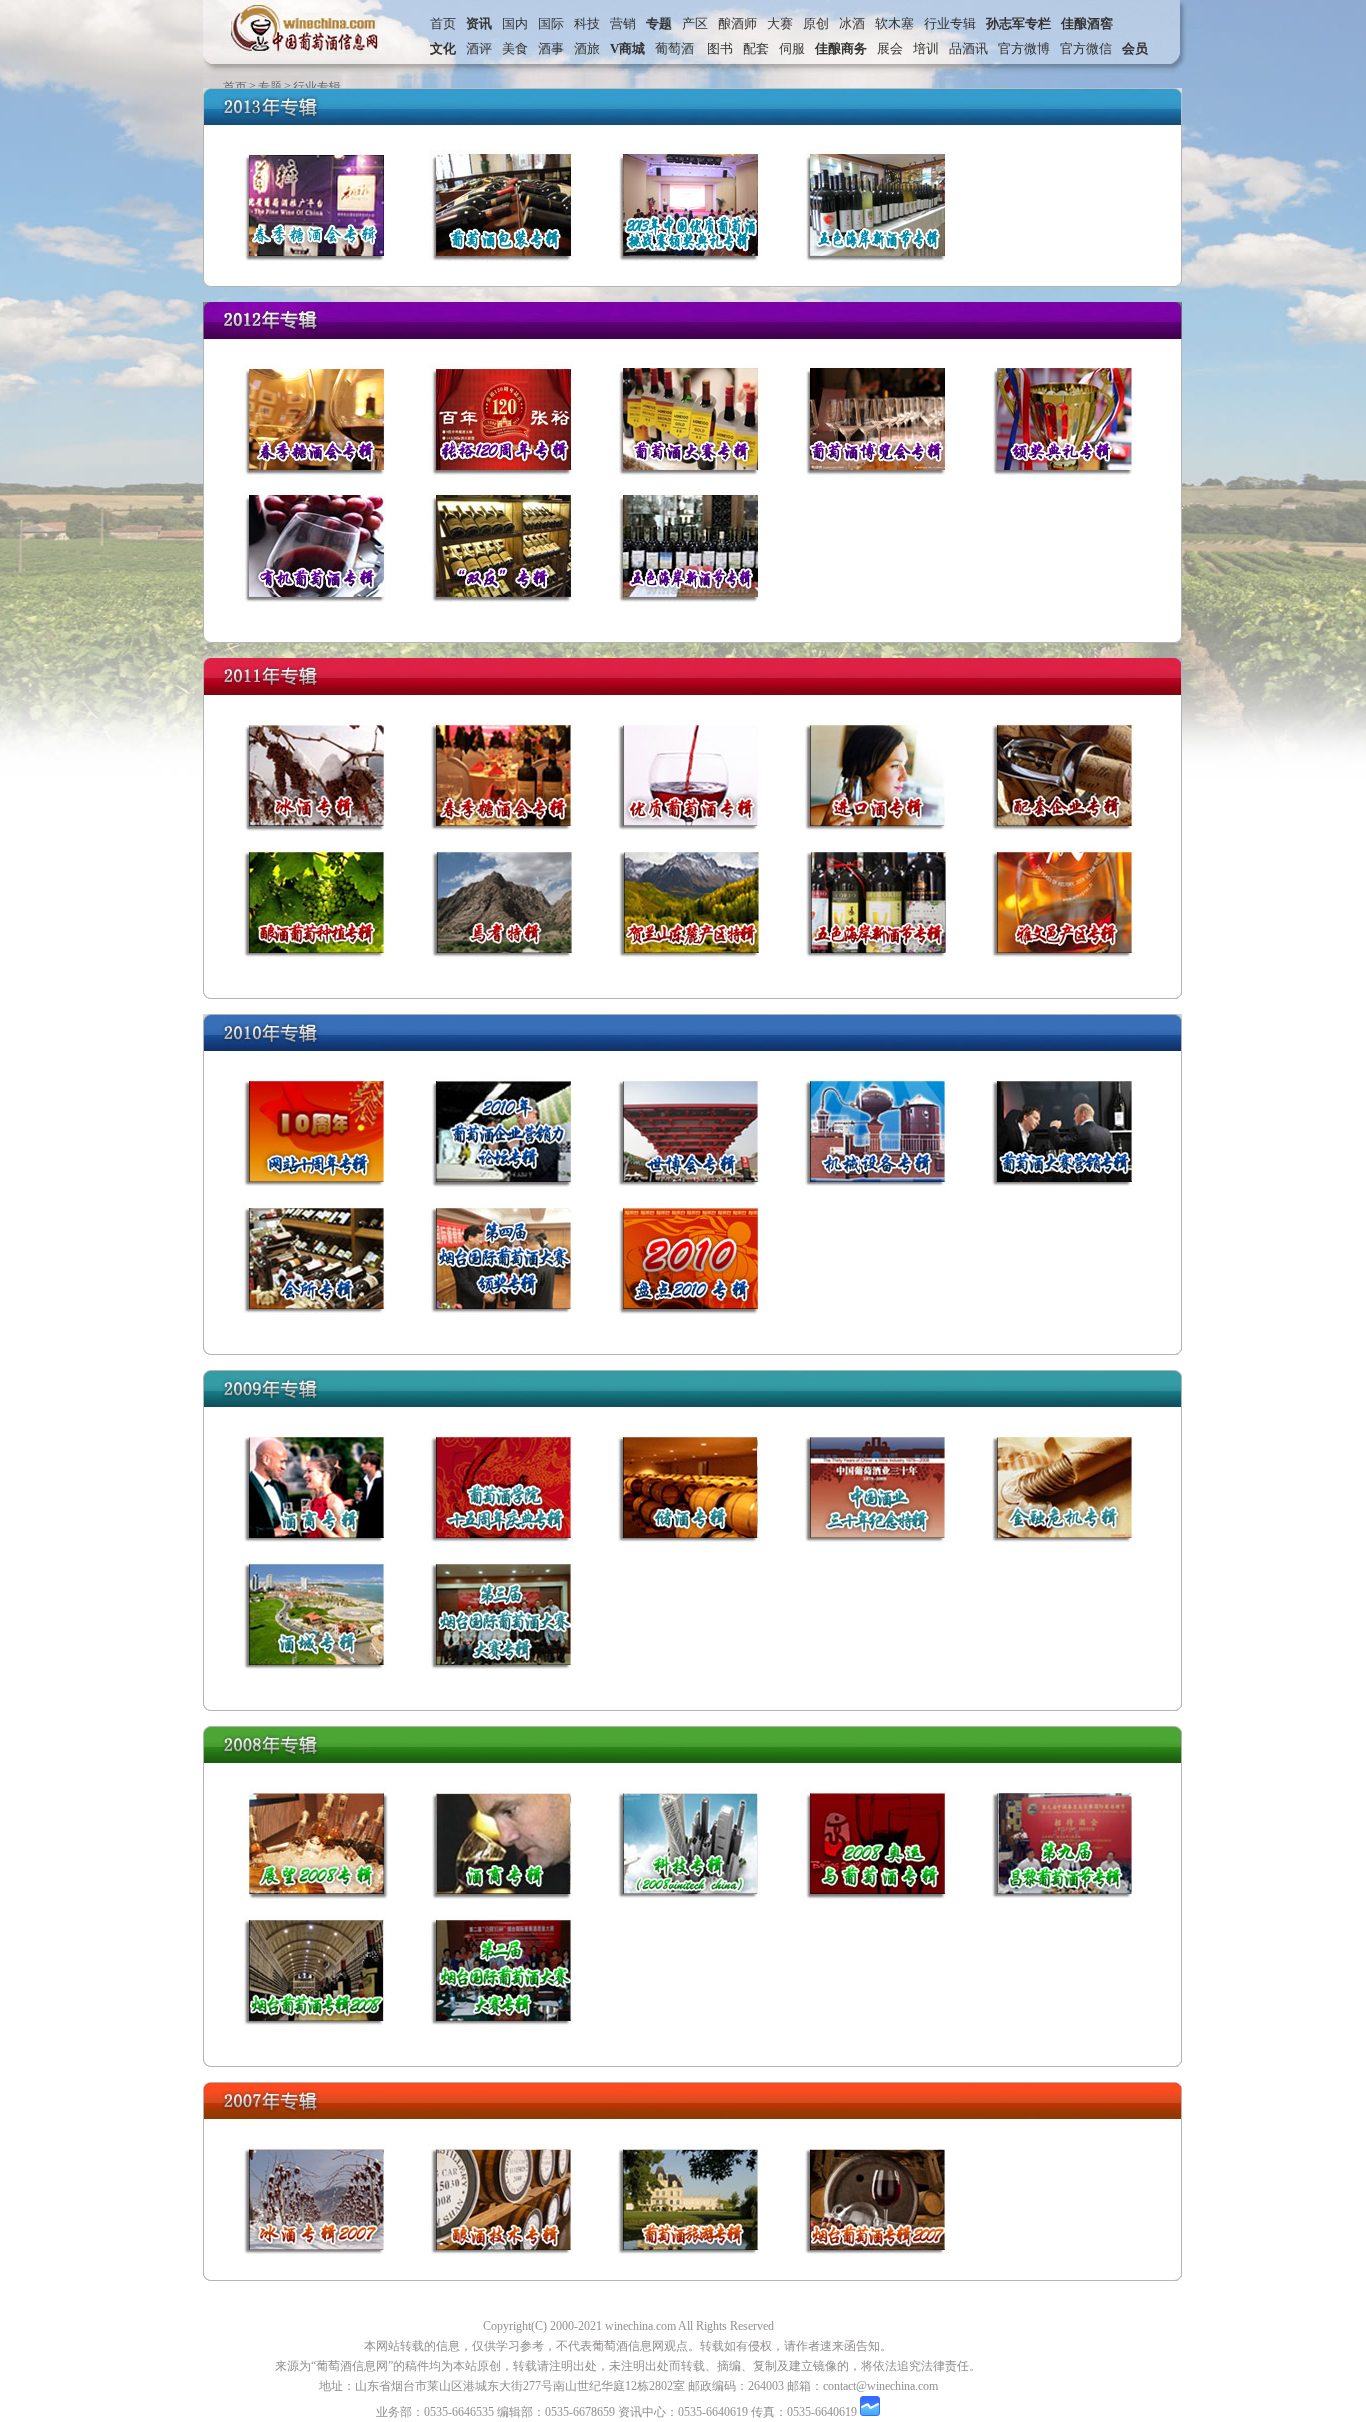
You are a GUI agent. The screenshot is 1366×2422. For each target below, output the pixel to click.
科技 (587, 23)
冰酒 (852, 23)
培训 (926, 48)
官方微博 (1024, 48)
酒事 (551, 48)
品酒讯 (968, 48)
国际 (551, 23)
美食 (515, 48)
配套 (756, 48)
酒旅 (587, 48)
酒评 (479, 48)
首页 (443, 23)
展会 (890, 48)
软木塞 (894, 23)
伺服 (792, 48)
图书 (717, 48)
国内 (515, 23)
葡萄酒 (674, 48)
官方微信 (1086, 48)
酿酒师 (737, 23)
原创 (816, 23)
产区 (695, 23)
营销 (623, 23)
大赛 (780, 23)
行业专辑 (950, 23)
